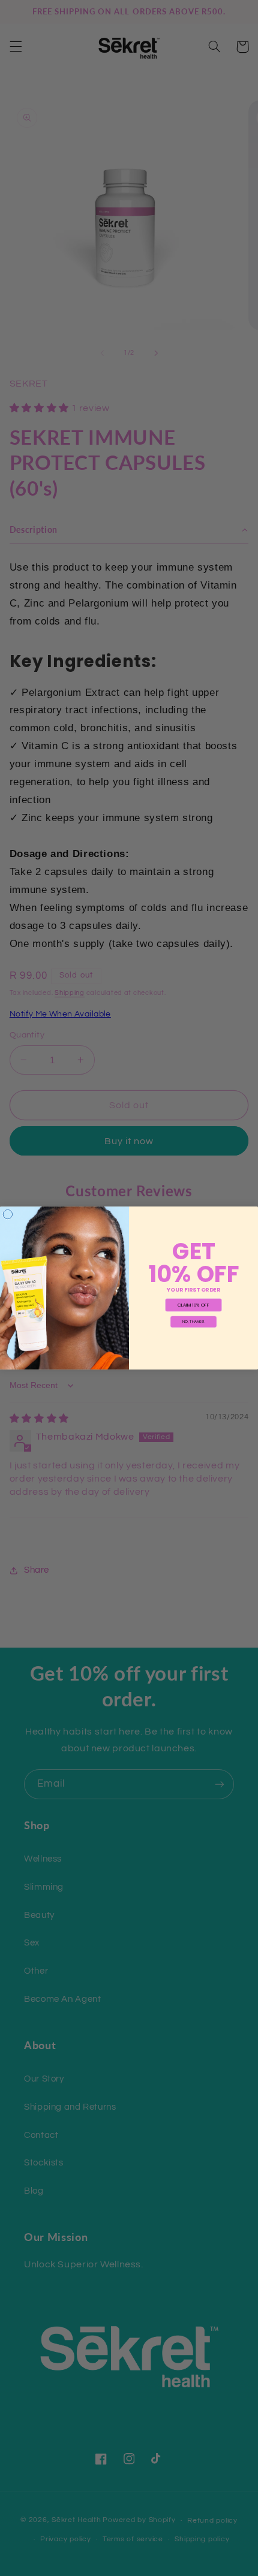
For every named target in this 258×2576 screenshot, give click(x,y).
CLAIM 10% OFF (193, 1305)
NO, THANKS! (193, 1322)
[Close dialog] (7, 1214)
